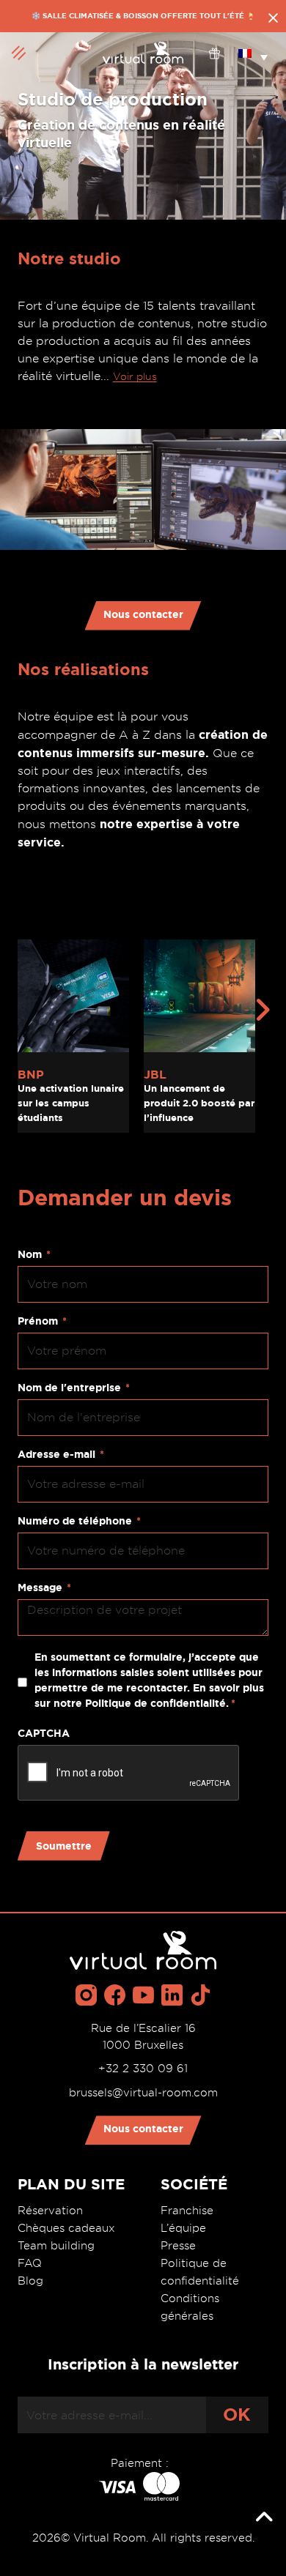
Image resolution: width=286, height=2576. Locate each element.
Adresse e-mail (61, 1454)
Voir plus (135, 376)
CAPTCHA (44, 1733)
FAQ (30, 2263)
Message (44, 1587)
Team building (56, 2246)
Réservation (50, 2211)
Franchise (187, 2211)
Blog (30, 2281)
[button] (253, 53)
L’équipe (183, 2228)
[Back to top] (264, 2517)
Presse (178, 2246)
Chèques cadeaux (66, 2228)
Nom (34, 1254)
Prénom (42, 1321)
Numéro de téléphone (79, 1521)
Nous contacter (143, 614)
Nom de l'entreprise (74, 1388)
